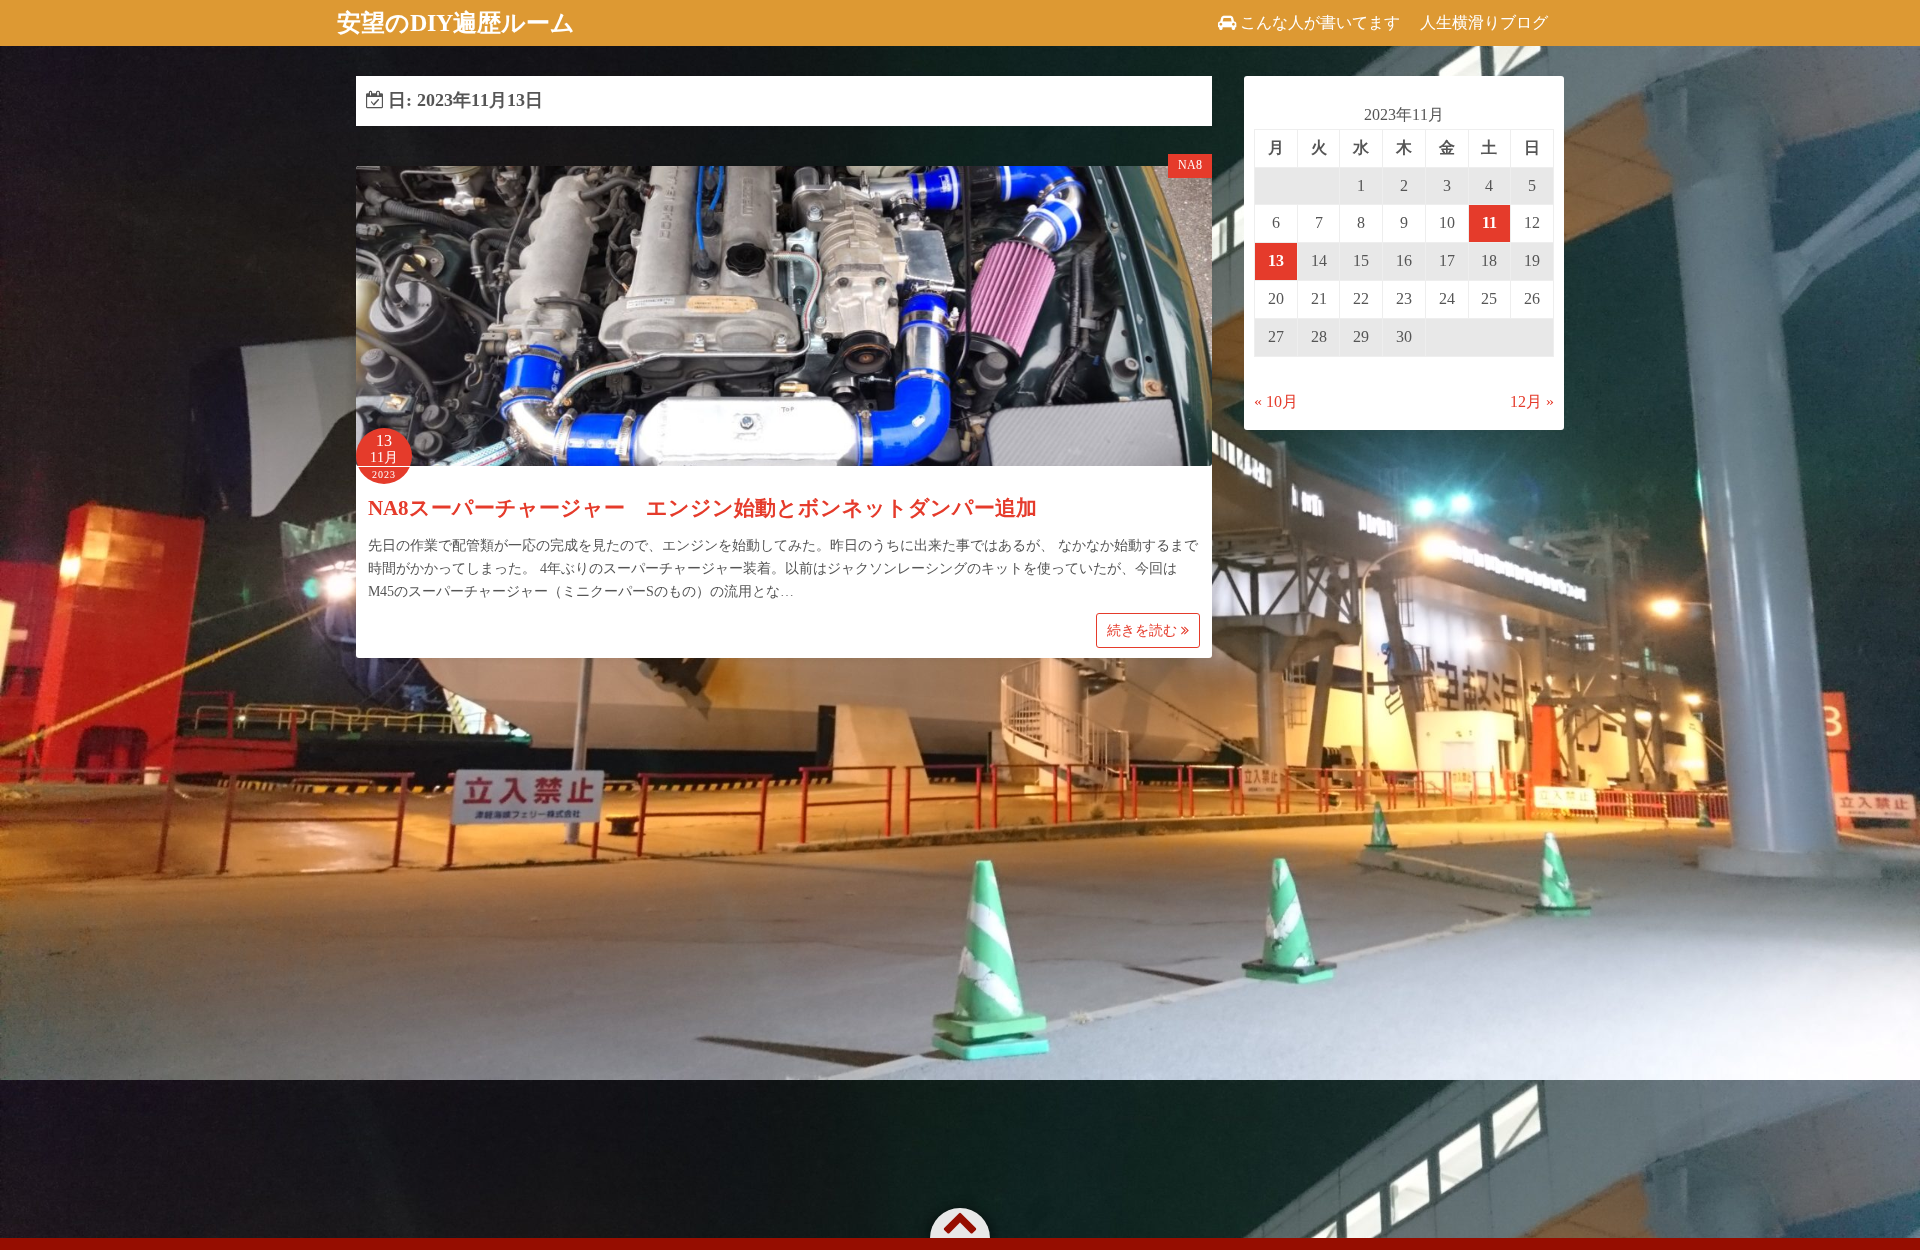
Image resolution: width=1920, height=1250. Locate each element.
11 (1489, 222)
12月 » (1532, 401)
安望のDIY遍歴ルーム (456, 23)
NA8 (1190, 165)
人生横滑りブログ (1484, 22)
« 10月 (1276, 401)
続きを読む (1144, 630)
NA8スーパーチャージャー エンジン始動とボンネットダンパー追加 (702, 508)
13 (1276, 260)
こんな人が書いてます (1320, 22)
